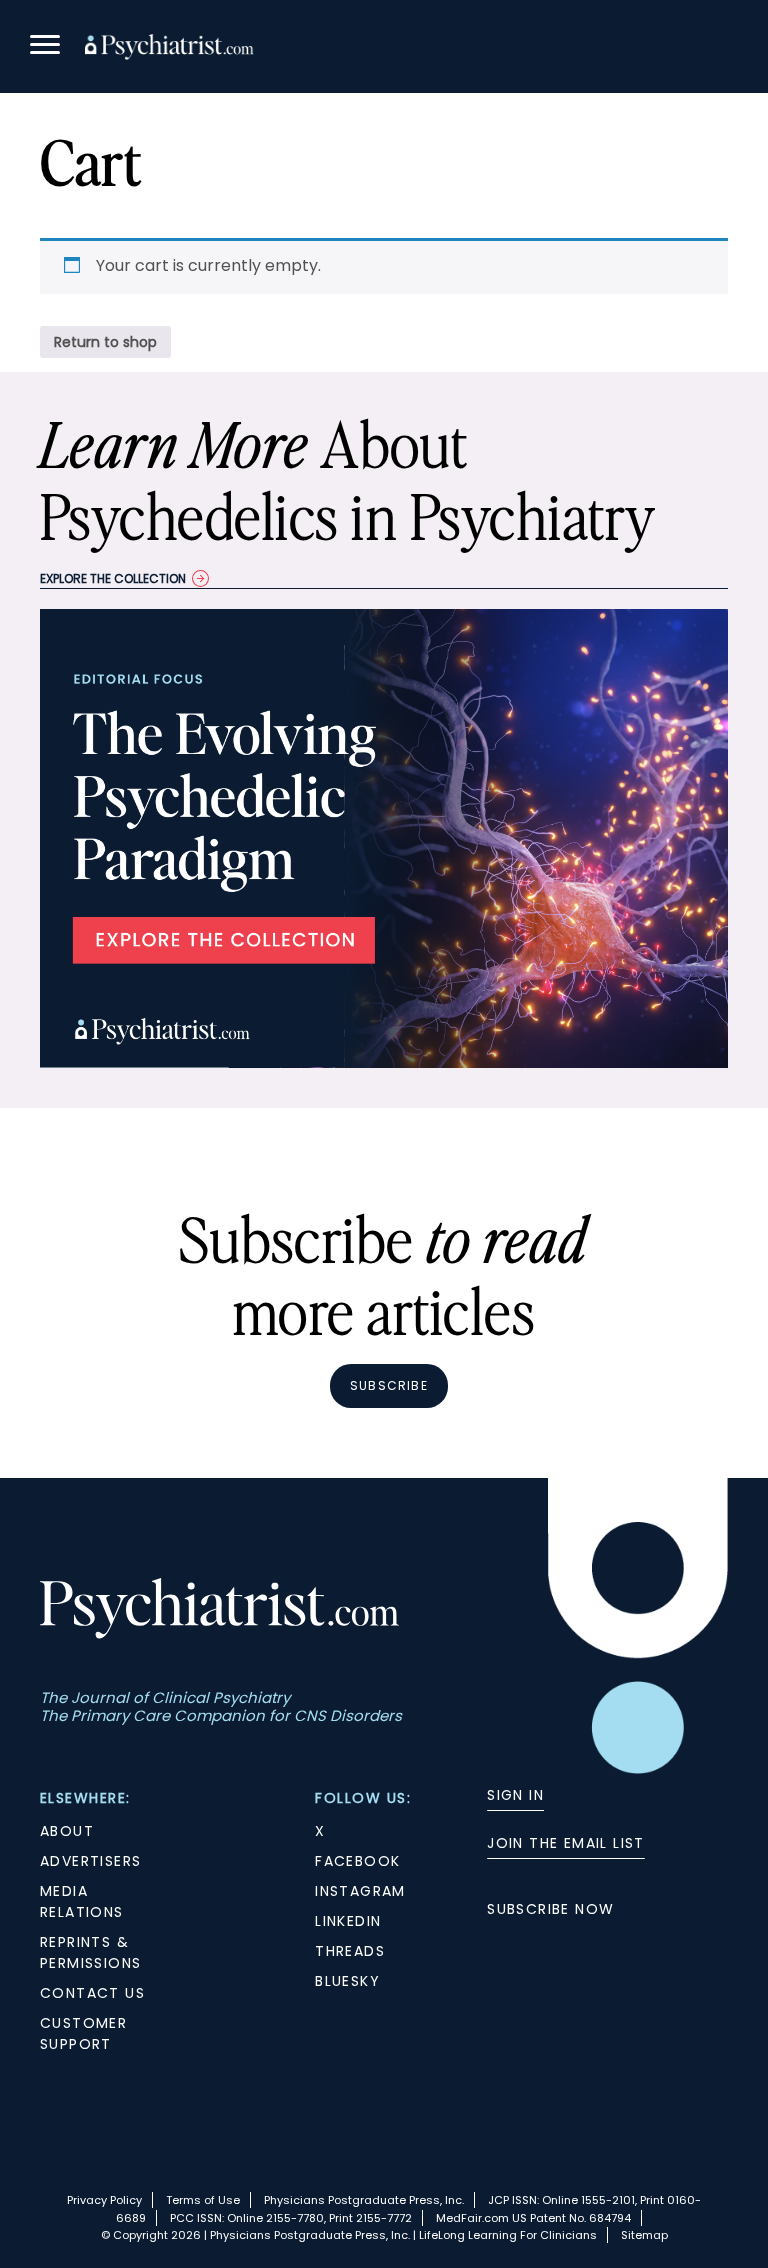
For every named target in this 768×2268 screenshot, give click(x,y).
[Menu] (45, 47)
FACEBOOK (357, 1861)
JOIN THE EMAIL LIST (566, 1843)
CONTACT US (92, 1993)
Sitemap (644, 2235)
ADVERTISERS (90, 1861)
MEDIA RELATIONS (82, 1901)
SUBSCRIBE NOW (550, 1909)
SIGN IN (515, 1795)
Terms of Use (203, 2200)
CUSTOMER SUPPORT (83, 2033)
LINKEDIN (348, 1921)
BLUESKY (347, 1981)
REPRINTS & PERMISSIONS (90, 1952)
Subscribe (389, 1385)
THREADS (350, 1951)
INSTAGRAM (360, 1891)
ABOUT (67, 1831)
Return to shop (105, 342)
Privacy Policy (104, 2200)
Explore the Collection (113, 578)
